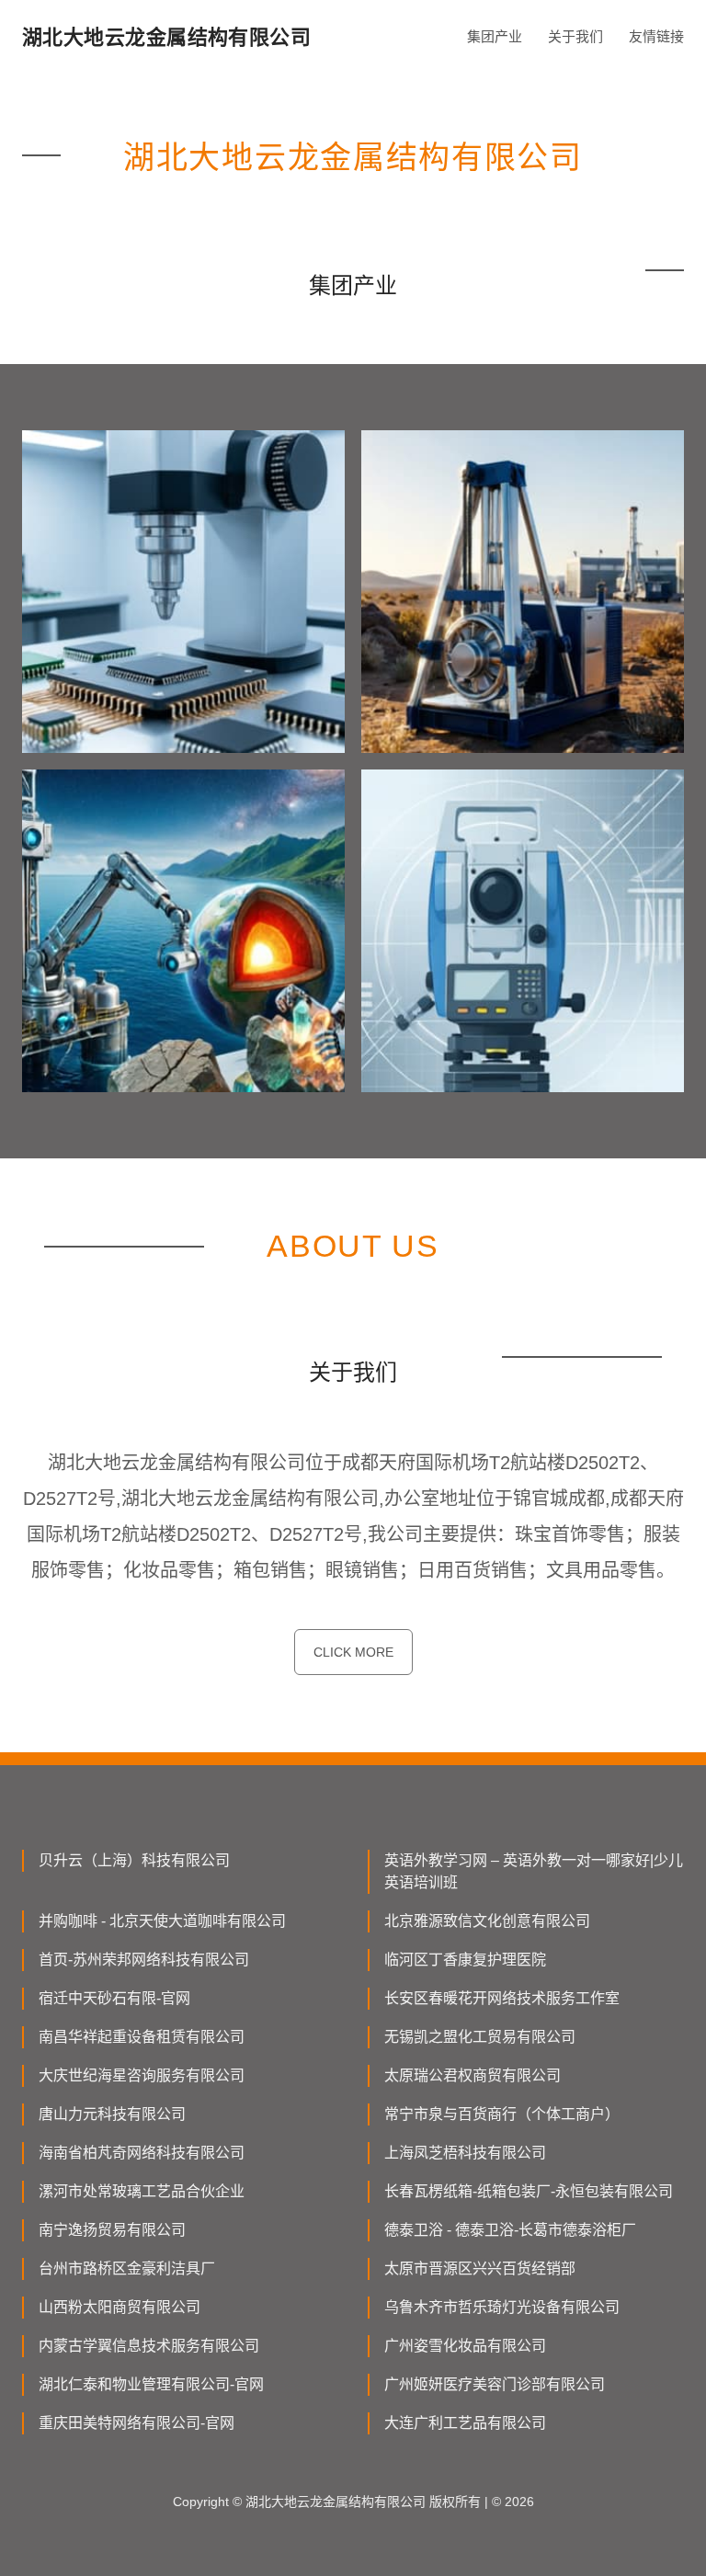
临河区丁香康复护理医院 (465, 1960)
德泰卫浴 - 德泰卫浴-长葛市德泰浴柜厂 (510, 2230)
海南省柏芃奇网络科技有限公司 (142, 2153)
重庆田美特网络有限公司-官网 (137, 2423)
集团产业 (495, 36)
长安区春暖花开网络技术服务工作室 (502, 1998)
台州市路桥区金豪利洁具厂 (127, 2268)
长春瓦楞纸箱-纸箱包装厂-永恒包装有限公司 (529, 2191)
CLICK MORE (353, 1652)
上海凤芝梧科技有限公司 (465, 2153)
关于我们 (575, 36)
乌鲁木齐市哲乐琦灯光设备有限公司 (502, 2307)
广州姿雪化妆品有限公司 (465, 2346)
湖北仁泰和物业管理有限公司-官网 (151, 2384)
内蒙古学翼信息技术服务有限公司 (149, 2346)
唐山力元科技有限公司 (112, 2114)
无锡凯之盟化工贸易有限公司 (480, 2037)
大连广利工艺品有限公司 (465, 2423)
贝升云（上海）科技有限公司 (134, 1860)
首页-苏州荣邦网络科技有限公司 (144, 1960)
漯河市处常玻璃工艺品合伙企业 (142, 2191)
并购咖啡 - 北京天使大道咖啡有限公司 (162, 1921)
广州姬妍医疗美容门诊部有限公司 (495, 2384)
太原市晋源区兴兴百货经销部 (480, 2268)
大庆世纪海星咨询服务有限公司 (142, 2075)
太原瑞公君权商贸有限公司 (473, 2075)
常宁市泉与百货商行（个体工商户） (502, 2114)
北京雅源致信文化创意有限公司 (487, 1921)
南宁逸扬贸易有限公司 (112, 2230)
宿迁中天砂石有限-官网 (114, 1998)
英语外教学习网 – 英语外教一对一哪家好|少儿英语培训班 (534, 1871)
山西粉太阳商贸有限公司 (120, 2307)
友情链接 (656, 36)
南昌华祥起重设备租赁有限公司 (142, 2037)
